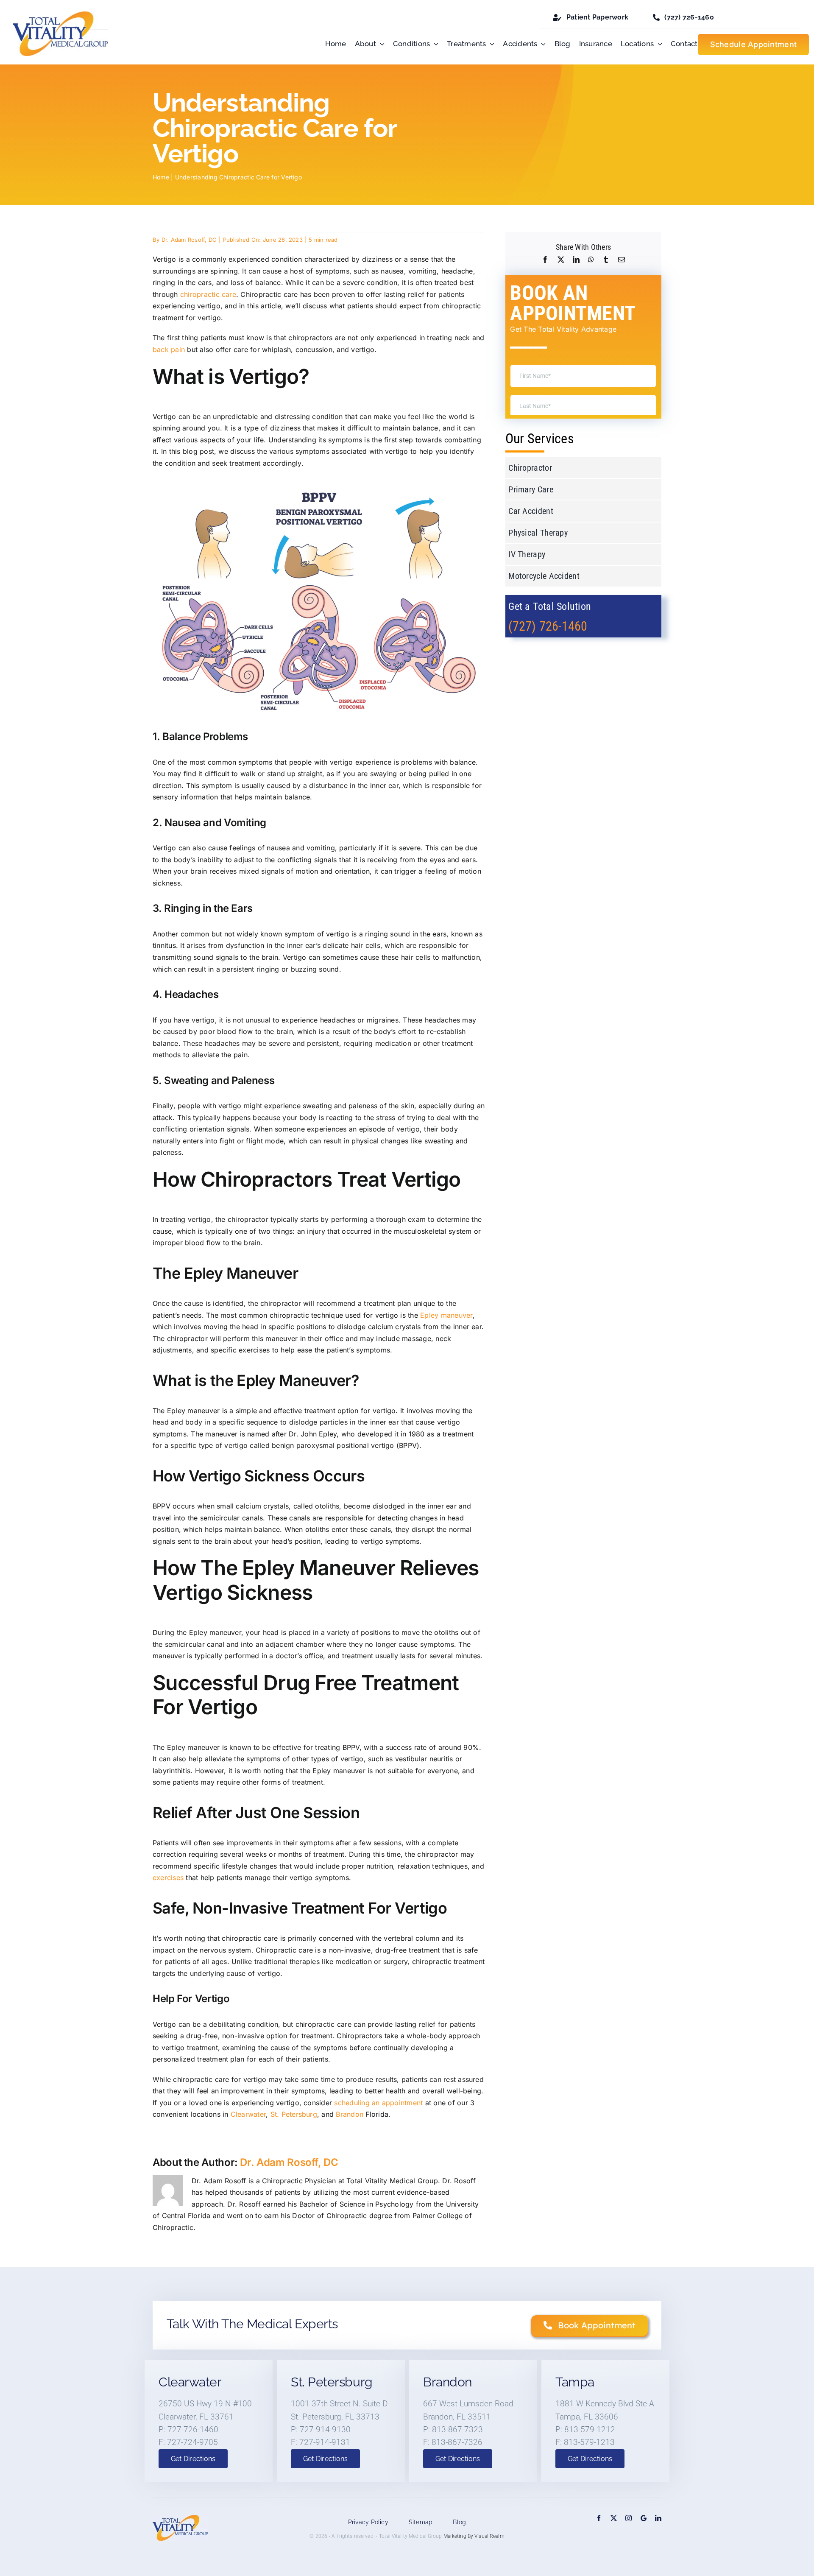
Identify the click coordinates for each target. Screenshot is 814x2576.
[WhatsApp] (591, 260)
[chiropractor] (60, 15)
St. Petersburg (294, 2114)
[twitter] (614, 2518)
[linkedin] (658, 2518)
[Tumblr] (606, 260)
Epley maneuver (446, 1315)
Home (161, 177)
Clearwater (248, 2114)
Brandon (350, 2114)
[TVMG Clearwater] (644, 2518)
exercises (168, 1878)
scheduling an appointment (378, 2103)
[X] (561, 260)
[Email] (622, 260)
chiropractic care (208, 294)
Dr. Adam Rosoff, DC (189, 240)
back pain (169, 349)
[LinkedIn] (576, 260)
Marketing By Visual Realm (474, 2536)
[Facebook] (545, 260)
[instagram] (629, 2518)
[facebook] (599, 2518)
